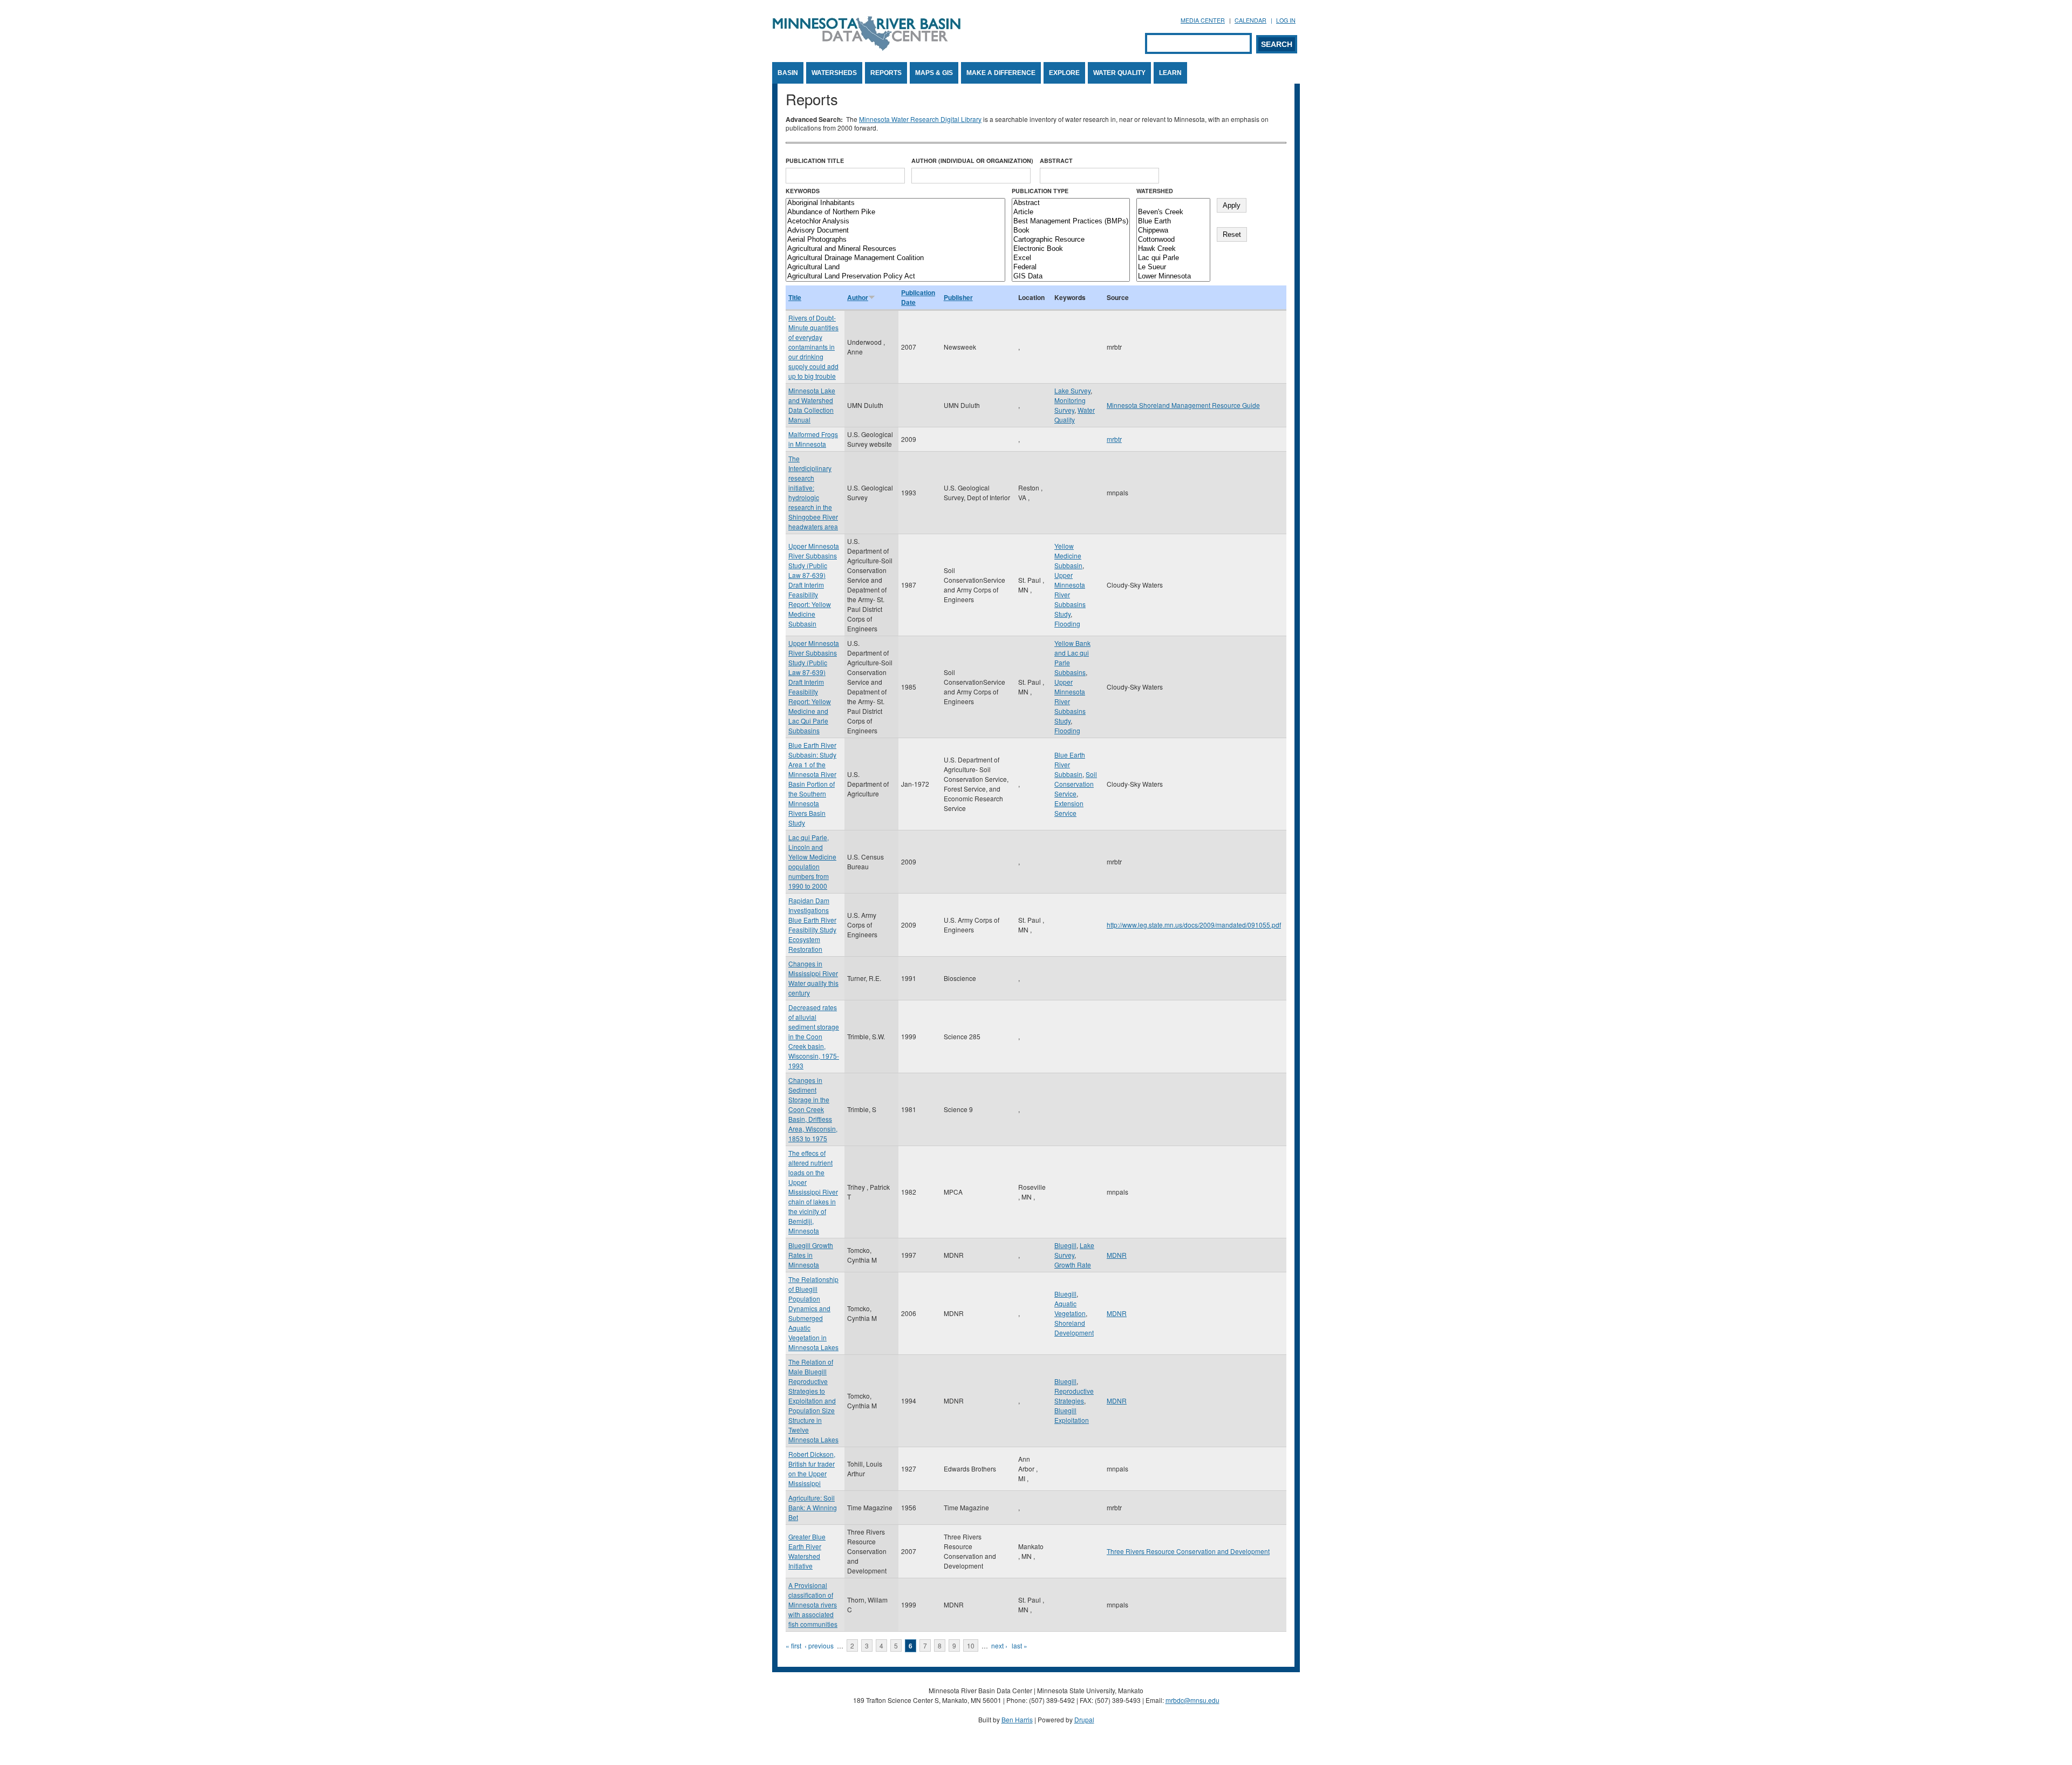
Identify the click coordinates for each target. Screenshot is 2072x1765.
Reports (886, 73)
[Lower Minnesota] (1173, 277)
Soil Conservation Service (1076, 784)
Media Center (1203, 20)
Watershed (1155, 191)
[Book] (1071, 231)
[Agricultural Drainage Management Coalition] (895, 258)
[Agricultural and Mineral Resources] (895, 249)
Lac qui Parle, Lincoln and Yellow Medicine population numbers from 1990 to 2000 (812, 861)
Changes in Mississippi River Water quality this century (813, 978)
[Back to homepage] (867, 48)
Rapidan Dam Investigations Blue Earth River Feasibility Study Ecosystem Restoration (812, 925)
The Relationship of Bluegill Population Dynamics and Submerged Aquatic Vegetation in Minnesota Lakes (813, 1313)
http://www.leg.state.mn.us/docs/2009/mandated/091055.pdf (1194, 925)
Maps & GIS (934, 73)
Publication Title (815, 161)
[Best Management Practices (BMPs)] (1071, 222)
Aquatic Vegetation (1070, 1308)
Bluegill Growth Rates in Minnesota (811, 1255)
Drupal (1084, 1719)
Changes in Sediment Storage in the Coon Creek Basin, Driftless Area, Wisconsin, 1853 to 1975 (813, 1109)
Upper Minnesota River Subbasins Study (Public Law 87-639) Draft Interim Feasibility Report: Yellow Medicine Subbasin (814, 585)
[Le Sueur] (1173, 267)
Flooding (1067, 623)
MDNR (1117, 1255)
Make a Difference (1001, 73)
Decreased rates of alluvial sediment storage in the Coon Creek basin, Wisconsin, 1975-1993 (814, 1036)
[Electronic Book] (1071, 249)
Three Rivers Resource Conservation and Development (1188, 1551)
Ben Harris (1017, 1719)
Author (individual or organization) (972, 161)
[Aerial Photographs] (895, 240)
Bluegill (1065, 1245)
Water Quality (1119, 73)
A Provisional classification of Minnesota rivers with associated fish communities (813, 1604)
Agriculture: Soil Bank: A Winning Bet (813, 1507)
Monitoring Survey (1070, 405)
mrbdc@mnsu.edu (1192, 1700)
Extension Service (1069, 808)
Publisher (958, 297)
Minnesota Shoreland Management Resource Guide (1183, 405)
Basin (788, 73)
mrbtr (1114, 439)
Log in (1286, 20)
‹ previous (819, 1645)
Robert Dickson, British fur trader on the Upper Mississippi (812, 1468)
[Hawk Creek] (1173, 249)
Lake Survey (1072, 390)
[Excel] (1071, 258)
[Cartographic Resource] (1071, 240)
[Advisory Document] (895, 231)
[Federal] (1071, 267)
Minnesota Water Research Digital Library (920, 119)
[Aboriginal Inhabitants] (895, 203)
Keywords (803, 191)
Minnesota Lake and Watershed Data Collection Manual (812, 405)
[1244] (1173, 203)
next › (999, 1645)
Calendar (1250, 20)
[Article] (1071, 212)
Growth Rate (1073, 1265)
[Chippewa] (1173, 231)
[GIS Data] (1071, 277)
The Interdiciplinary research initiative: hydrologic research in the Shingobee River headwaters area (813, 492)
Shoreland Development (1074, 1328)
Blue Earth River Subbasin (1070, 764)
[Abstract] (1071, 203)
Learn (1170, 73)
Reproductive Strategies (1074, 1396)
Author (858, 297)
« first (793, 1645)
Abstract (1056, 161)
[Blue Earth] (1173, 222)
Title (795, 297)
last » (1020, 1645)
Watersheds (834, 73)
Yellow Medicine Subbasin (1068, 556)
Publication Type (1040, 191)
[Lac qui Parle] (1173, 258)
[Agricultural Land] (895, 267)
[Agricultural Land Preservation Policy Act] (895, 277)
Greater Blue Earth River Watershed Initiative (807, 1551)
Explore (1064, 73)
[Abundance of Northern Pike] (895, 212)
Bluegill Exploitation (1072, 1415)
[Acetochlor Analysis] (895, 222)
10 (971, 1645)
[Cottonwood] (1173, 240)
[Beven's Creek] (1173, 212)
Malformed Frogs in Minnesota (813, 439)
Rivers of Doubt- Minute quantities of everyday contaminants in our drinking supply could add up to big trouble (813, 347)
